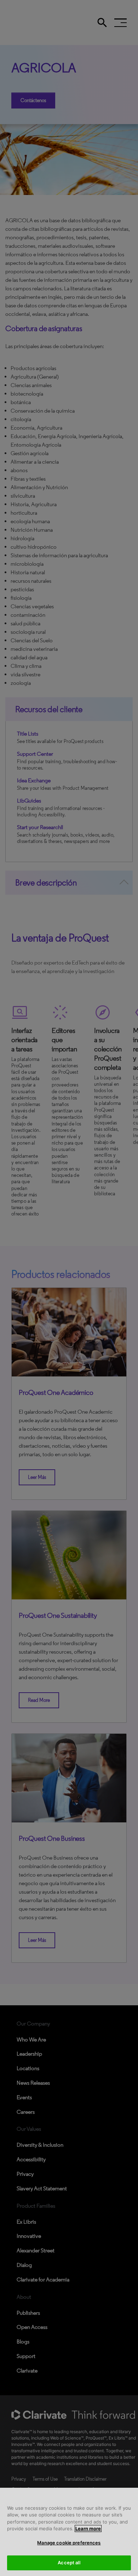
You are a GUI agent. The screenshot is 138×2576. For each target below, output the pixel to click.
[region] (69, 2532)
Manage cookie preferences (69, 2543)
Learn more (88, 2528)
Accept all (69, 2563)
